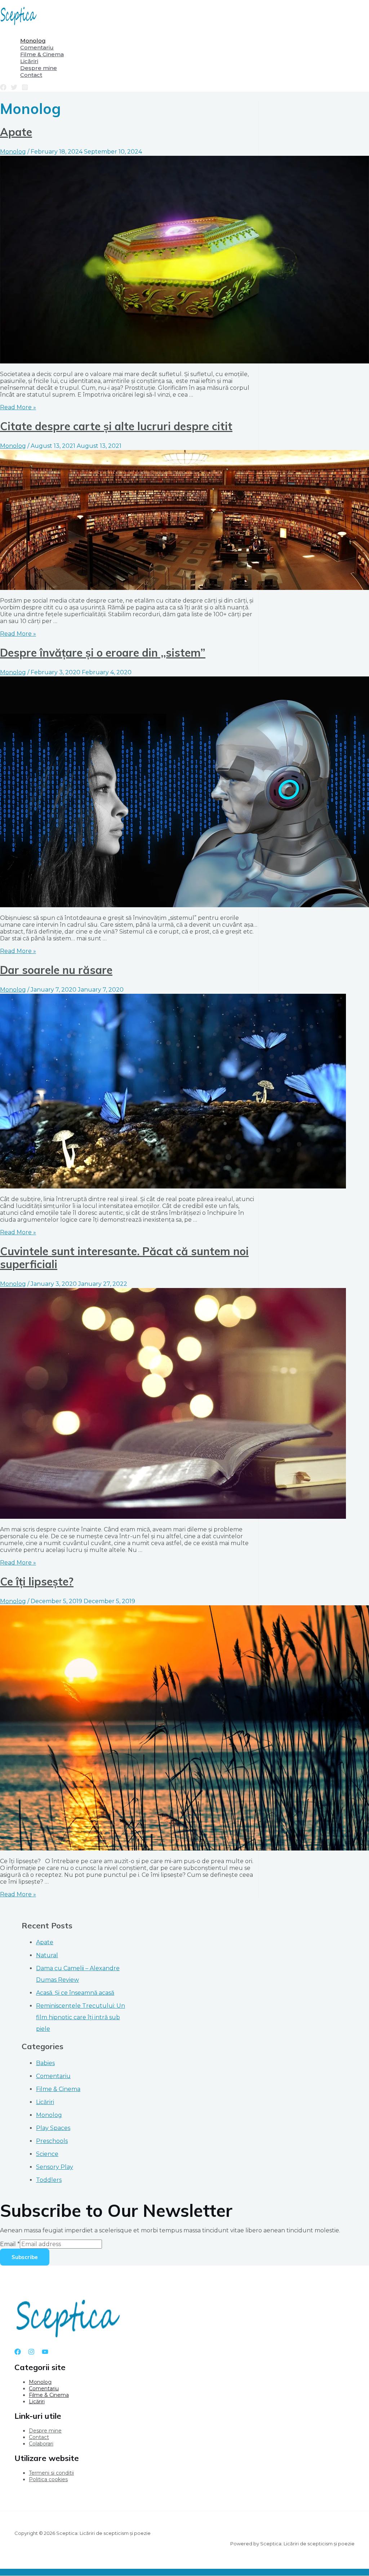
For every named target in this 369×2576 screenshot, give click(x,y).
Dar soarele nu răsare (56, 970)
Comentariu (53, 2076)
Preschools (52, 2141)
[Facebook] (3, 89)
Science (47, 2154)
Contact (39, 2437)
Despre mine (45, 2431)
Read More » (18, 407)
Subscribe (25, 2257)
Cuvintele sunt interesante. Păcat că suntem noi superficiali (124, 1258)
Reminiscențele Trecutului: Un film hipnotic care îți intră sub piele (81, 2017)
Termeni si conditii (51, 2473)
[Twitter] (14, 89)
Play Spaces (53, 2128)
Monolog (13, 152)
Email (10, 2244)
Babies (45, 2063)
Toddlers (49, 2180)
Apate (16, 132)
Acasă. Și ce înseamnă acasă (75, 1993)
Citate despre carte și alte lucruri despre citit (116, 426)
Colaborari (41, 2444)
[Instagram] (25, 89)
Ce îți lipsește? (37, 1582)
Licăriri (45, 2102)
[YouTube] (45, 2353)
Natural (47, 1955)
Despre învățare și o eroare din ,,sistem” (103, 653)
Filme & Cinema (58, 2089)
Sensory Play (55, 2167)
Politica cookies (48, 2479)
